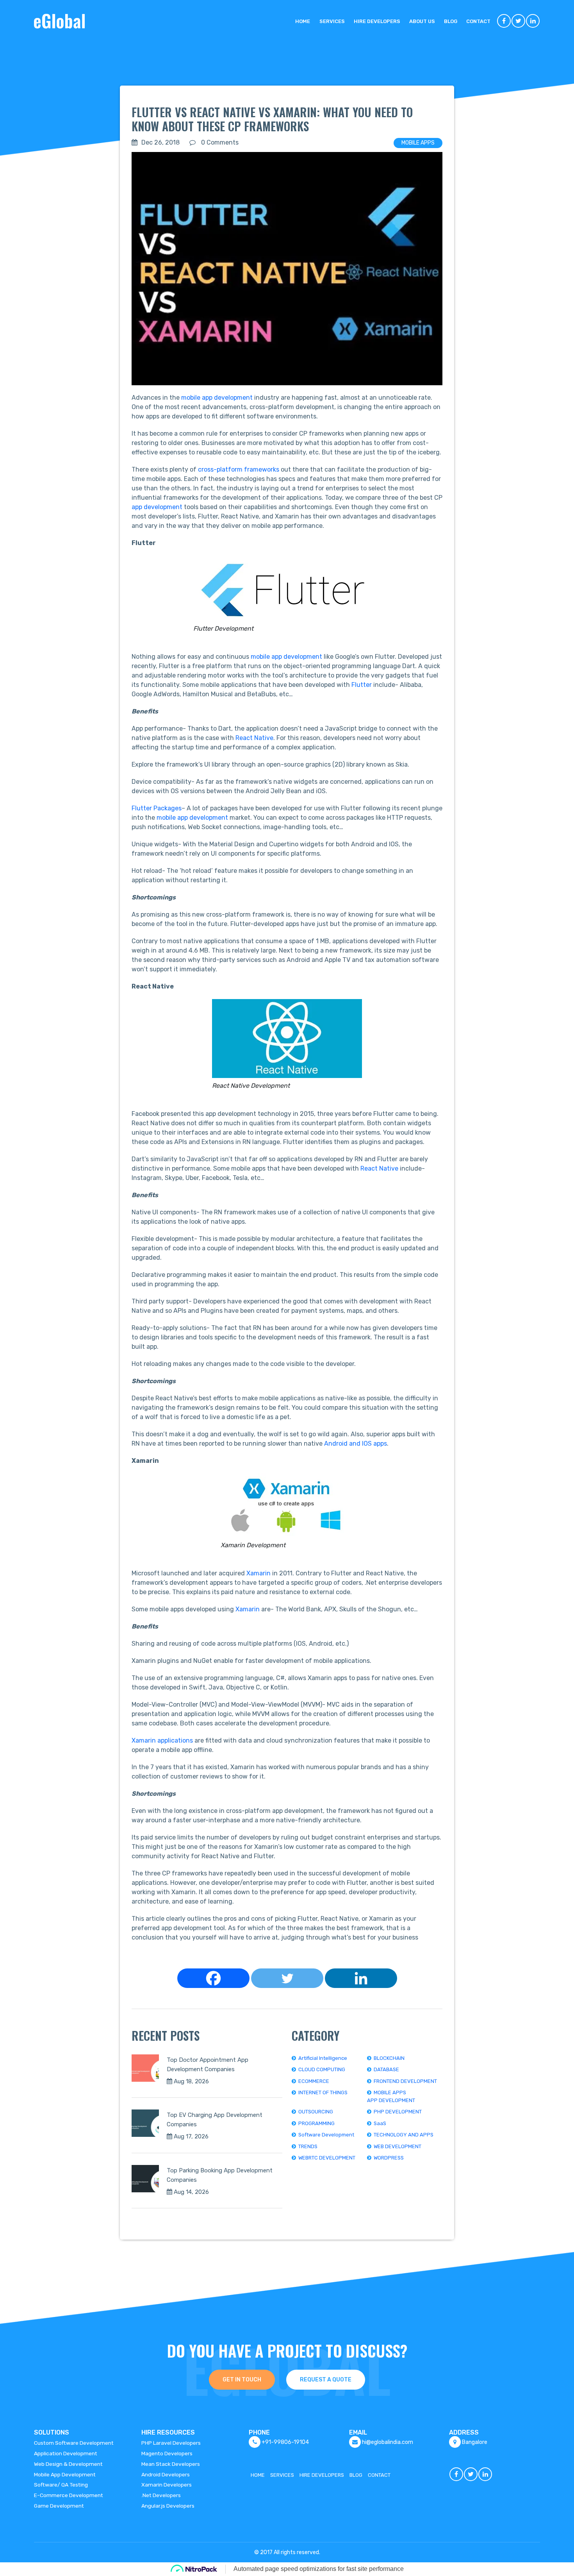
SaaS (380, 2123)
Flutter (362, 685)
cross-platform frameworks (239, 469)
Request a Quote (326, 2380)
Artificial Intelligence (323, 2058)
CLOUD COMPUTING (322, 2069)
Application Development (66, 2453)
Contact (478, 21)
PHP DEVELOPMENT (398, 2112)
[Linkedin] (361, 1978)
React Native (254, 738)
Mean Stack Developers (171, 2464)
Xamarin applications (162, 1740)
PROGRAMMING (316, 2123)
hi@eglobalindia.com (388, 2442)
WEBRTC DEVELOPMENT (327, 2158)
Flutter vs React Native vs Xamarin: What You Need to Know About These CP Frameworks (272, 119)
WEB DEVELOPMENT (398, 2146)
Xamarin (259, 1573)
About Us (422, 21)
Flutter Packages (157, 808)
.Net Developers (161, 2495)
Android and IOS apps (356, 1444)
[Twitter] (287, 1978)
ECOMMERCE (314, 2081)
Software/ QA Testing (61, 2485)
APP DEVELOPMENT (391, 2100)
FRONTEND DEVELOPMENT (405, 2081)
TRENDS (308, 2146)
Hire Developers (377, 21)
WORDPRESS (389, 2158)
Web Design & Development (68, 2464)
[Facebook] (213, 1978)
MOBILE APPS (418, 143)
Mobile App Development (65, 2474)
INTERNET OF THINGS (323, 2092)
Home (303, 21)
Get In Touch (242, 2380)
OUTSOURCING (316, 2112)
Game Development (59, 2506)
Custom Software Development (74, 2443)
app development (157, 507)
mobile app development (217, 398)
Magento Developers (167, 2453)
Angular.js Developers (168, 2506)
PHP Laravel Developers (171, 2443)
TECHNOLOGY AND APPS (404, 2135)
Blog (451, 21)
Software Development (326, 2135)
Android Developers (166, 2474)
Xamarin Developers (167, 2485)
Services (332, 21)
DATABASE (386, 2069)
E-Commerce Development (69, 2495)
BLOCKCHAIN (389, 2058)
